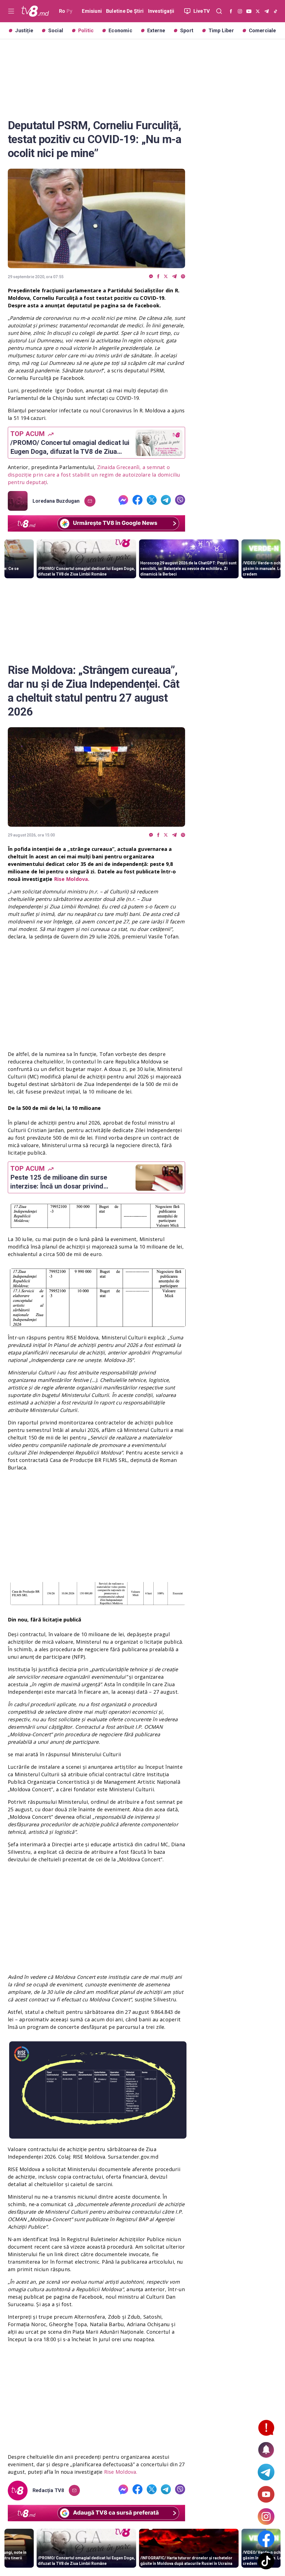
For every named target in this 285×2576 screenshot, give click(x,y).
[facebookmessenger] (151, 277)
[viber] (183, 277)
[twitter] (166, 277)
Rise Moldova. (121, 2472)
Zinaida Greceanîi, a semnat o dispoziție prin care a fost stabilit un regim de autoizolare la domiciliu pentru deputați (94, 475)
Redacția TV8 (48, 2490)
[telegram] (174, 277)
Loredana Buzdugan (56, 501)
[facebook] (158, 277)
